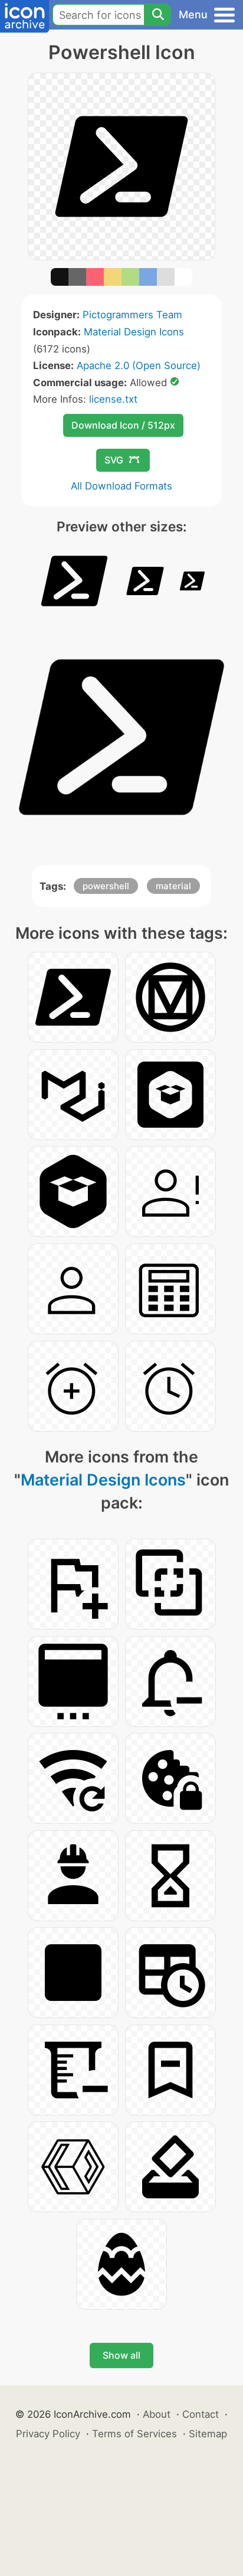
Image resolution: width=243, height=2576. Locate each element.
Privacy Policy (48, 2434)
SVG (114, 460)
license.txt (113, 399)
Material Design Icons (134, 332)
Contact (201, 2414)
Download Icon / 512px (123, 425)
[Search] (157, 15)
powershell (106, 886)
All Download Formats (121, 486)
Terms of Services (134, 2434)
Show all (121, 2355)
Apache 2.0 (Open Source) (139, 365)
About (157, 2414)
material (173, 886)
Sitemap (208, 2434)
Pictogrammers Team (132, 315)
